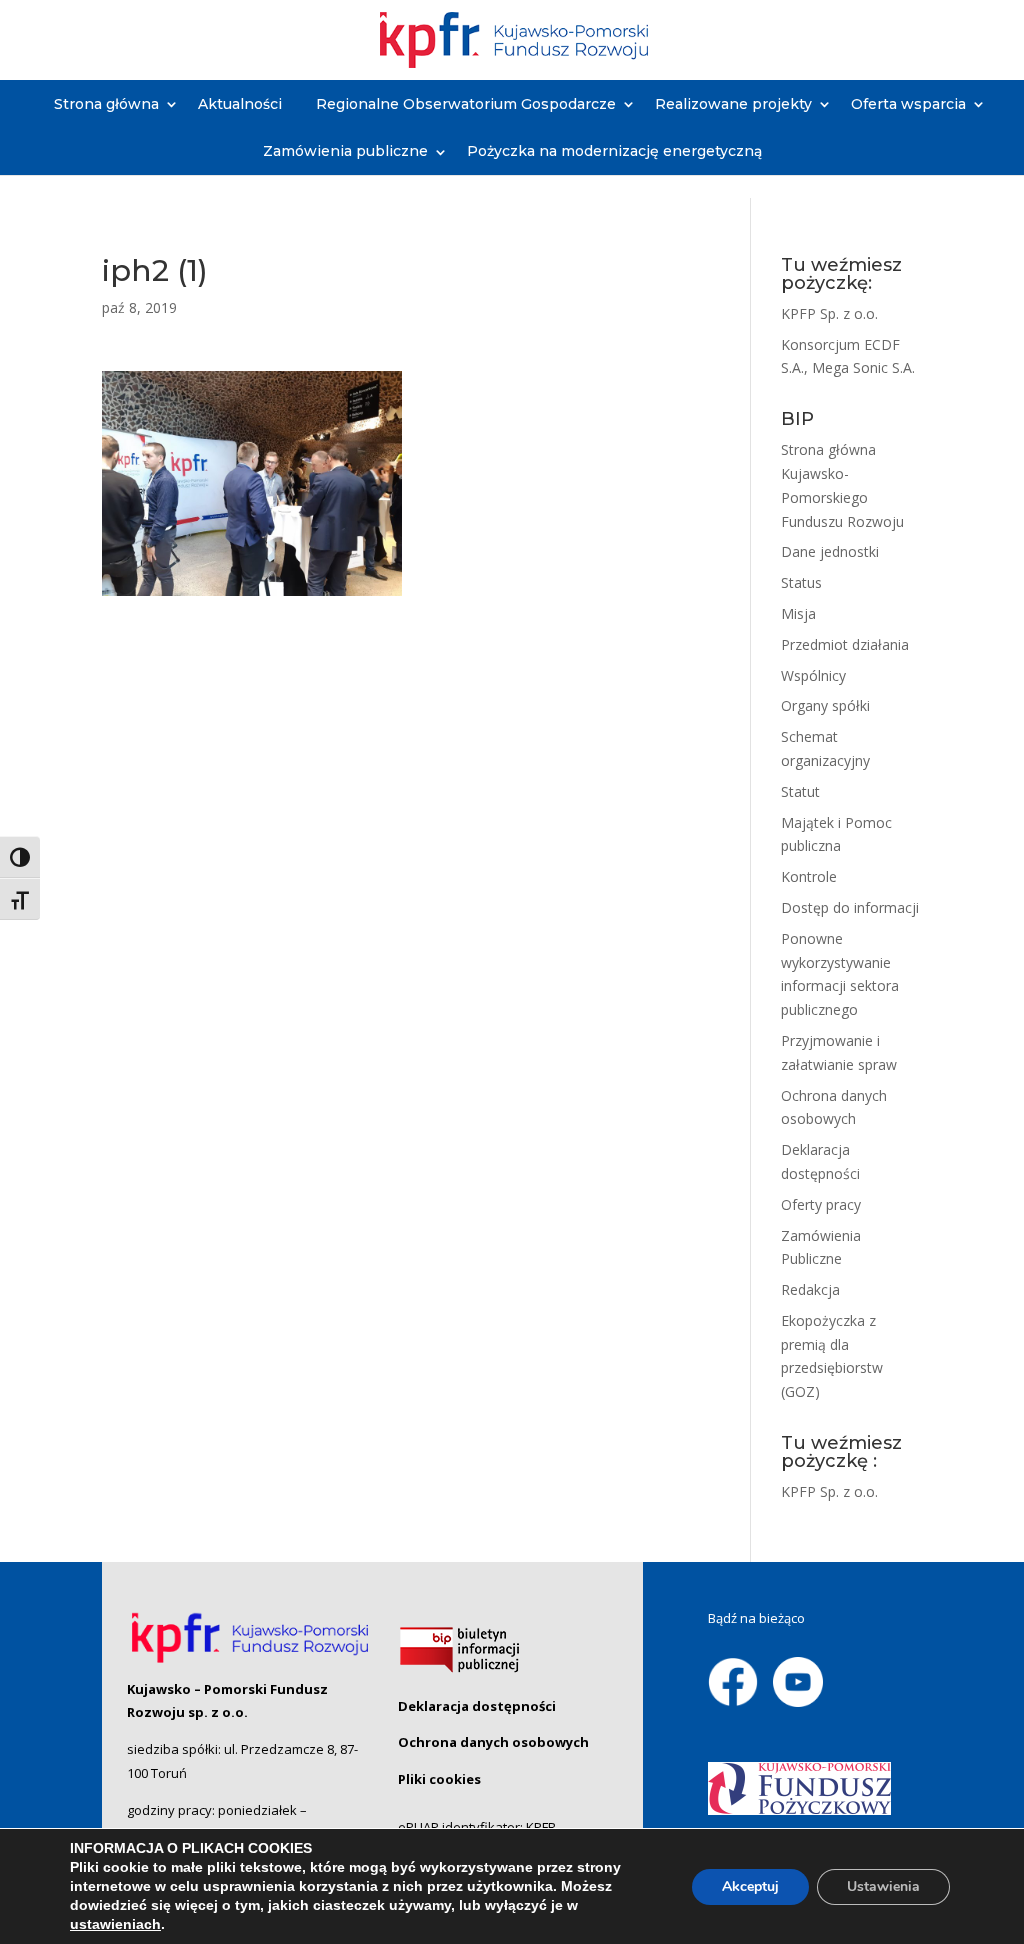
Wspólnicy (813, 675)
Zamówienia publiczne (345, 151)
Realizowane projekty (733, 104)
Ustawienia (883, 1886)
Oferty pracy (821, 1204)
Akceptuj (750, 1886)
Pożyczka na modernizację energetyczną (614, 151)
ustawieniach (115, 1924)
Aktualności (240, 104)
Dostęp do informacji (850, 907)
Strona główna (106, 104)
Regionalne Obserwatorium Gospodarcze (466, 104)
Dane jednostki (830, 551)
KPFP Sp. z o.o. (829, 313)
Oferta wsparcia (908, 104)
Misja (798, 613)
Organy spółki (825, 705)
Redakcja (810, 1289)
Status (801, 582)
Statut (800, 791)
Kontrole (809, 876)
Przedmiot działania (845, 644)
